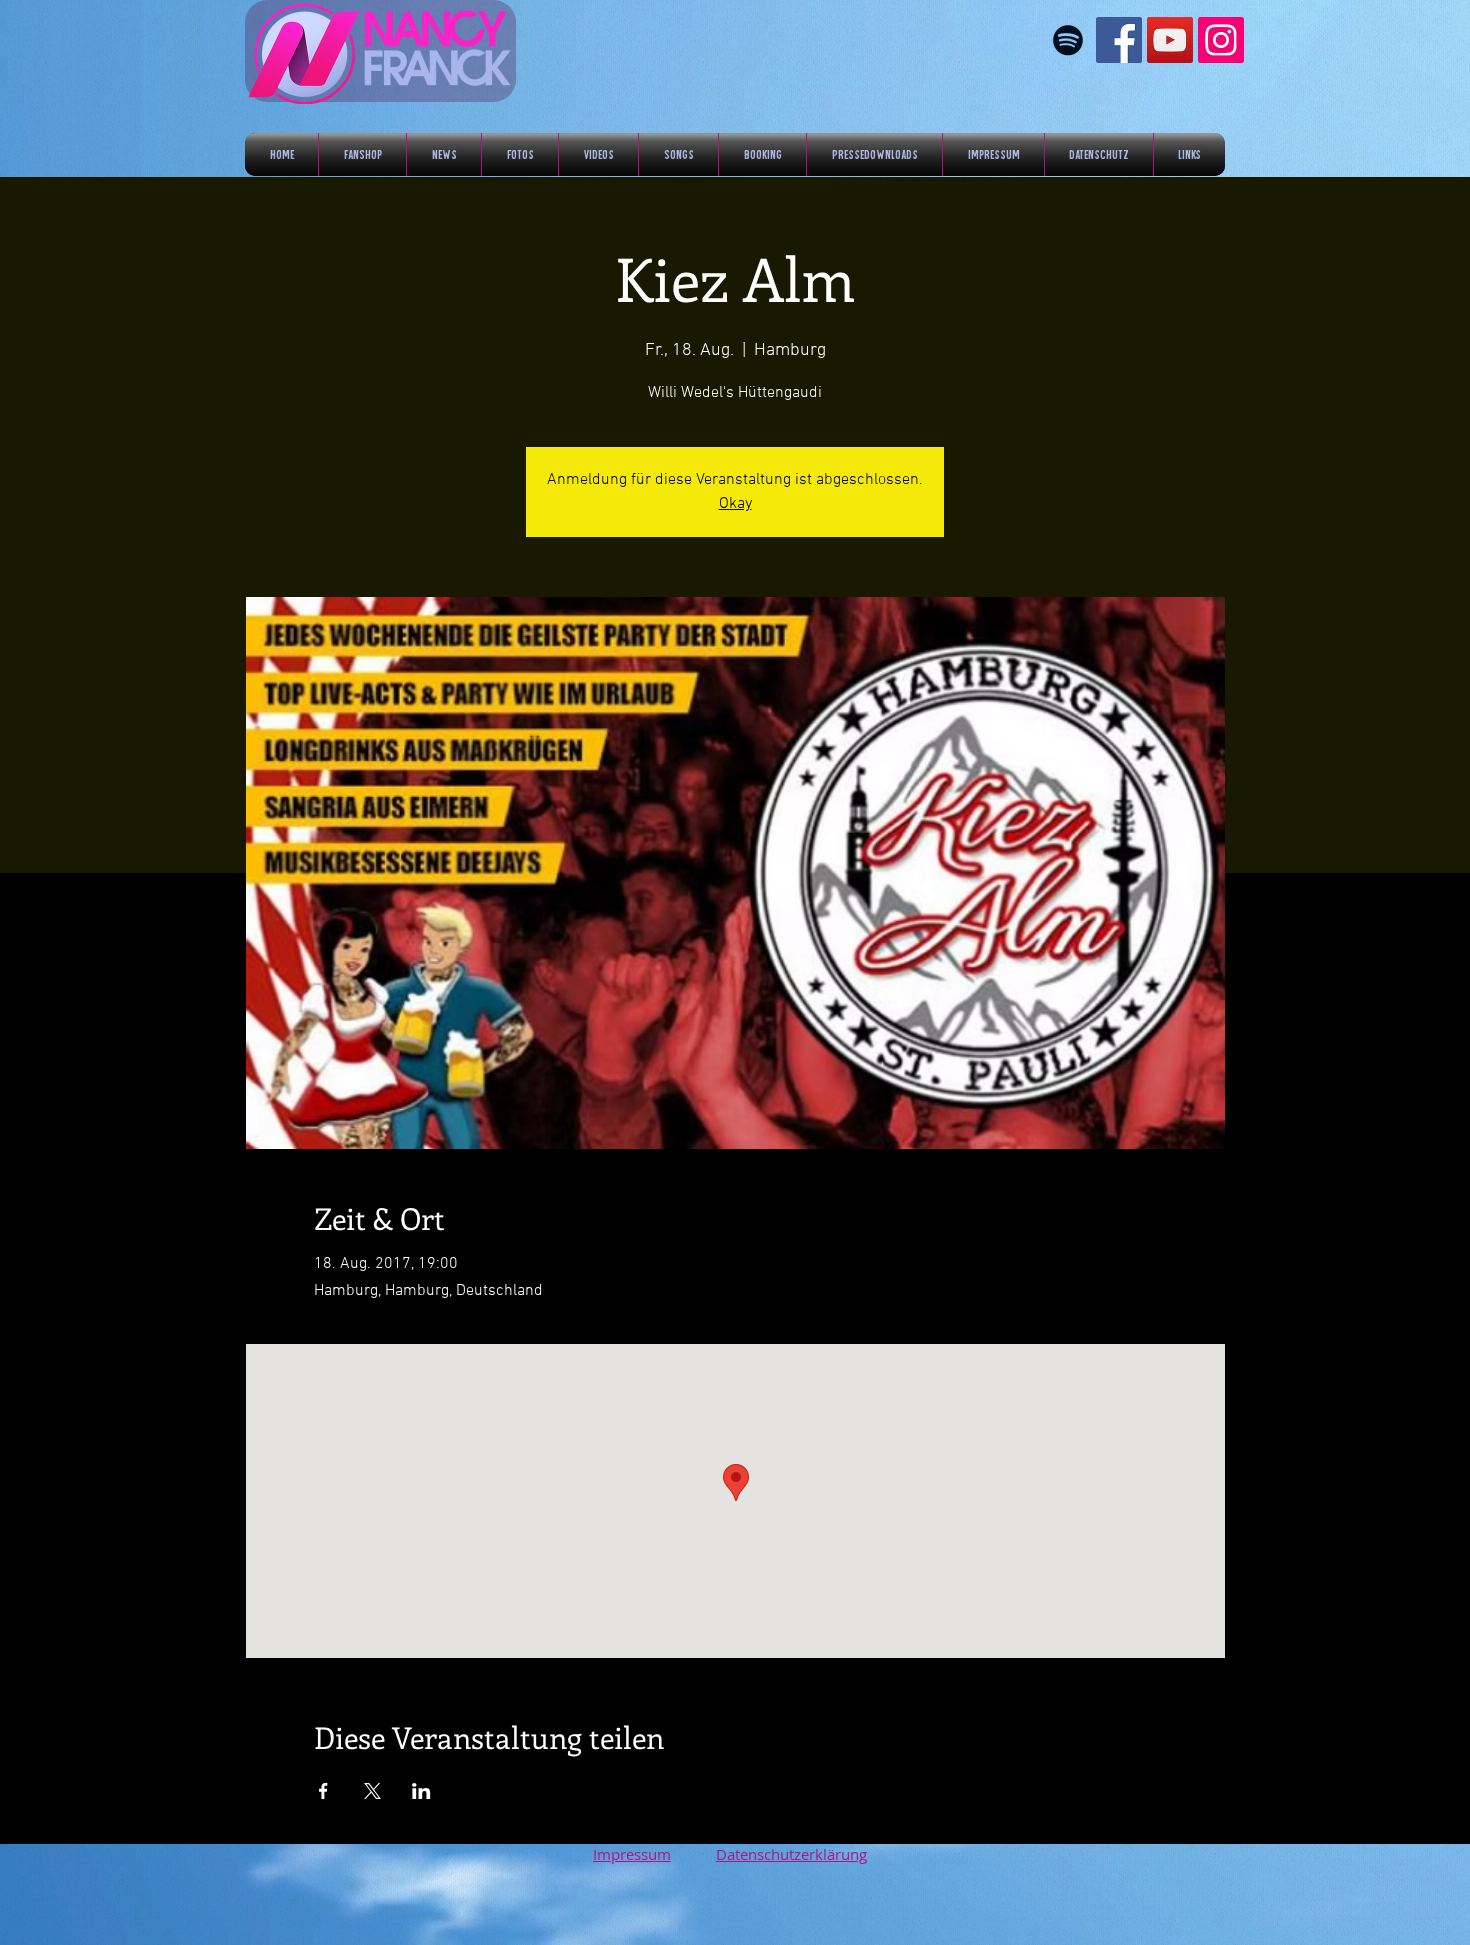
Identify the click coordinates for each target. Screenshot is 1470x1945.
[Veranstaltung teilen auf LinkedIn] (421, 1791)
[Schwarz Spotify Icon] (1068, 40)
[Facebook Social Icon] (1119, 40)
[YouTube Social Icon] (1170, 40)
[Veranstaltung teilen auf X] (372, 1791)
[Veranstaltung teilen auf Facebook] (323, 1791)
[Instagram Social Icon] (1221, 40)
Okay (735, 504)
